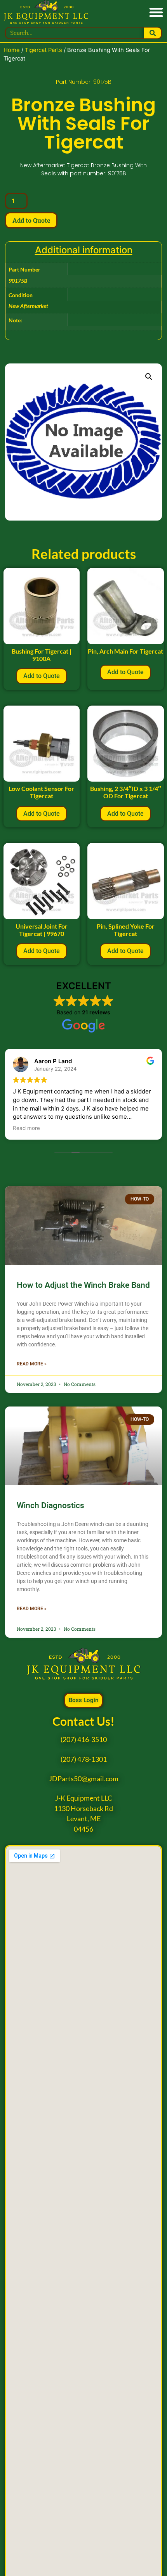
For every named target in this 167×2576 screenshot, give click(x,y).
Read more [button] (26, 1128)
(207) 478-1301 (84, 1759)
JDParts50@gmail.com (84, 1779)
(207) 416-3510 (84, 1740)
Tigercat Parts (43, 50)
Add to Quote (31, 220)
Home (12, 50)
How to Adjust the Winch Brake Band (83, 1285)
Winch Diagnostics (50, 1505)
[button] (156, 12)
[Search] (152, 33)
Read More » (32, 1364)
